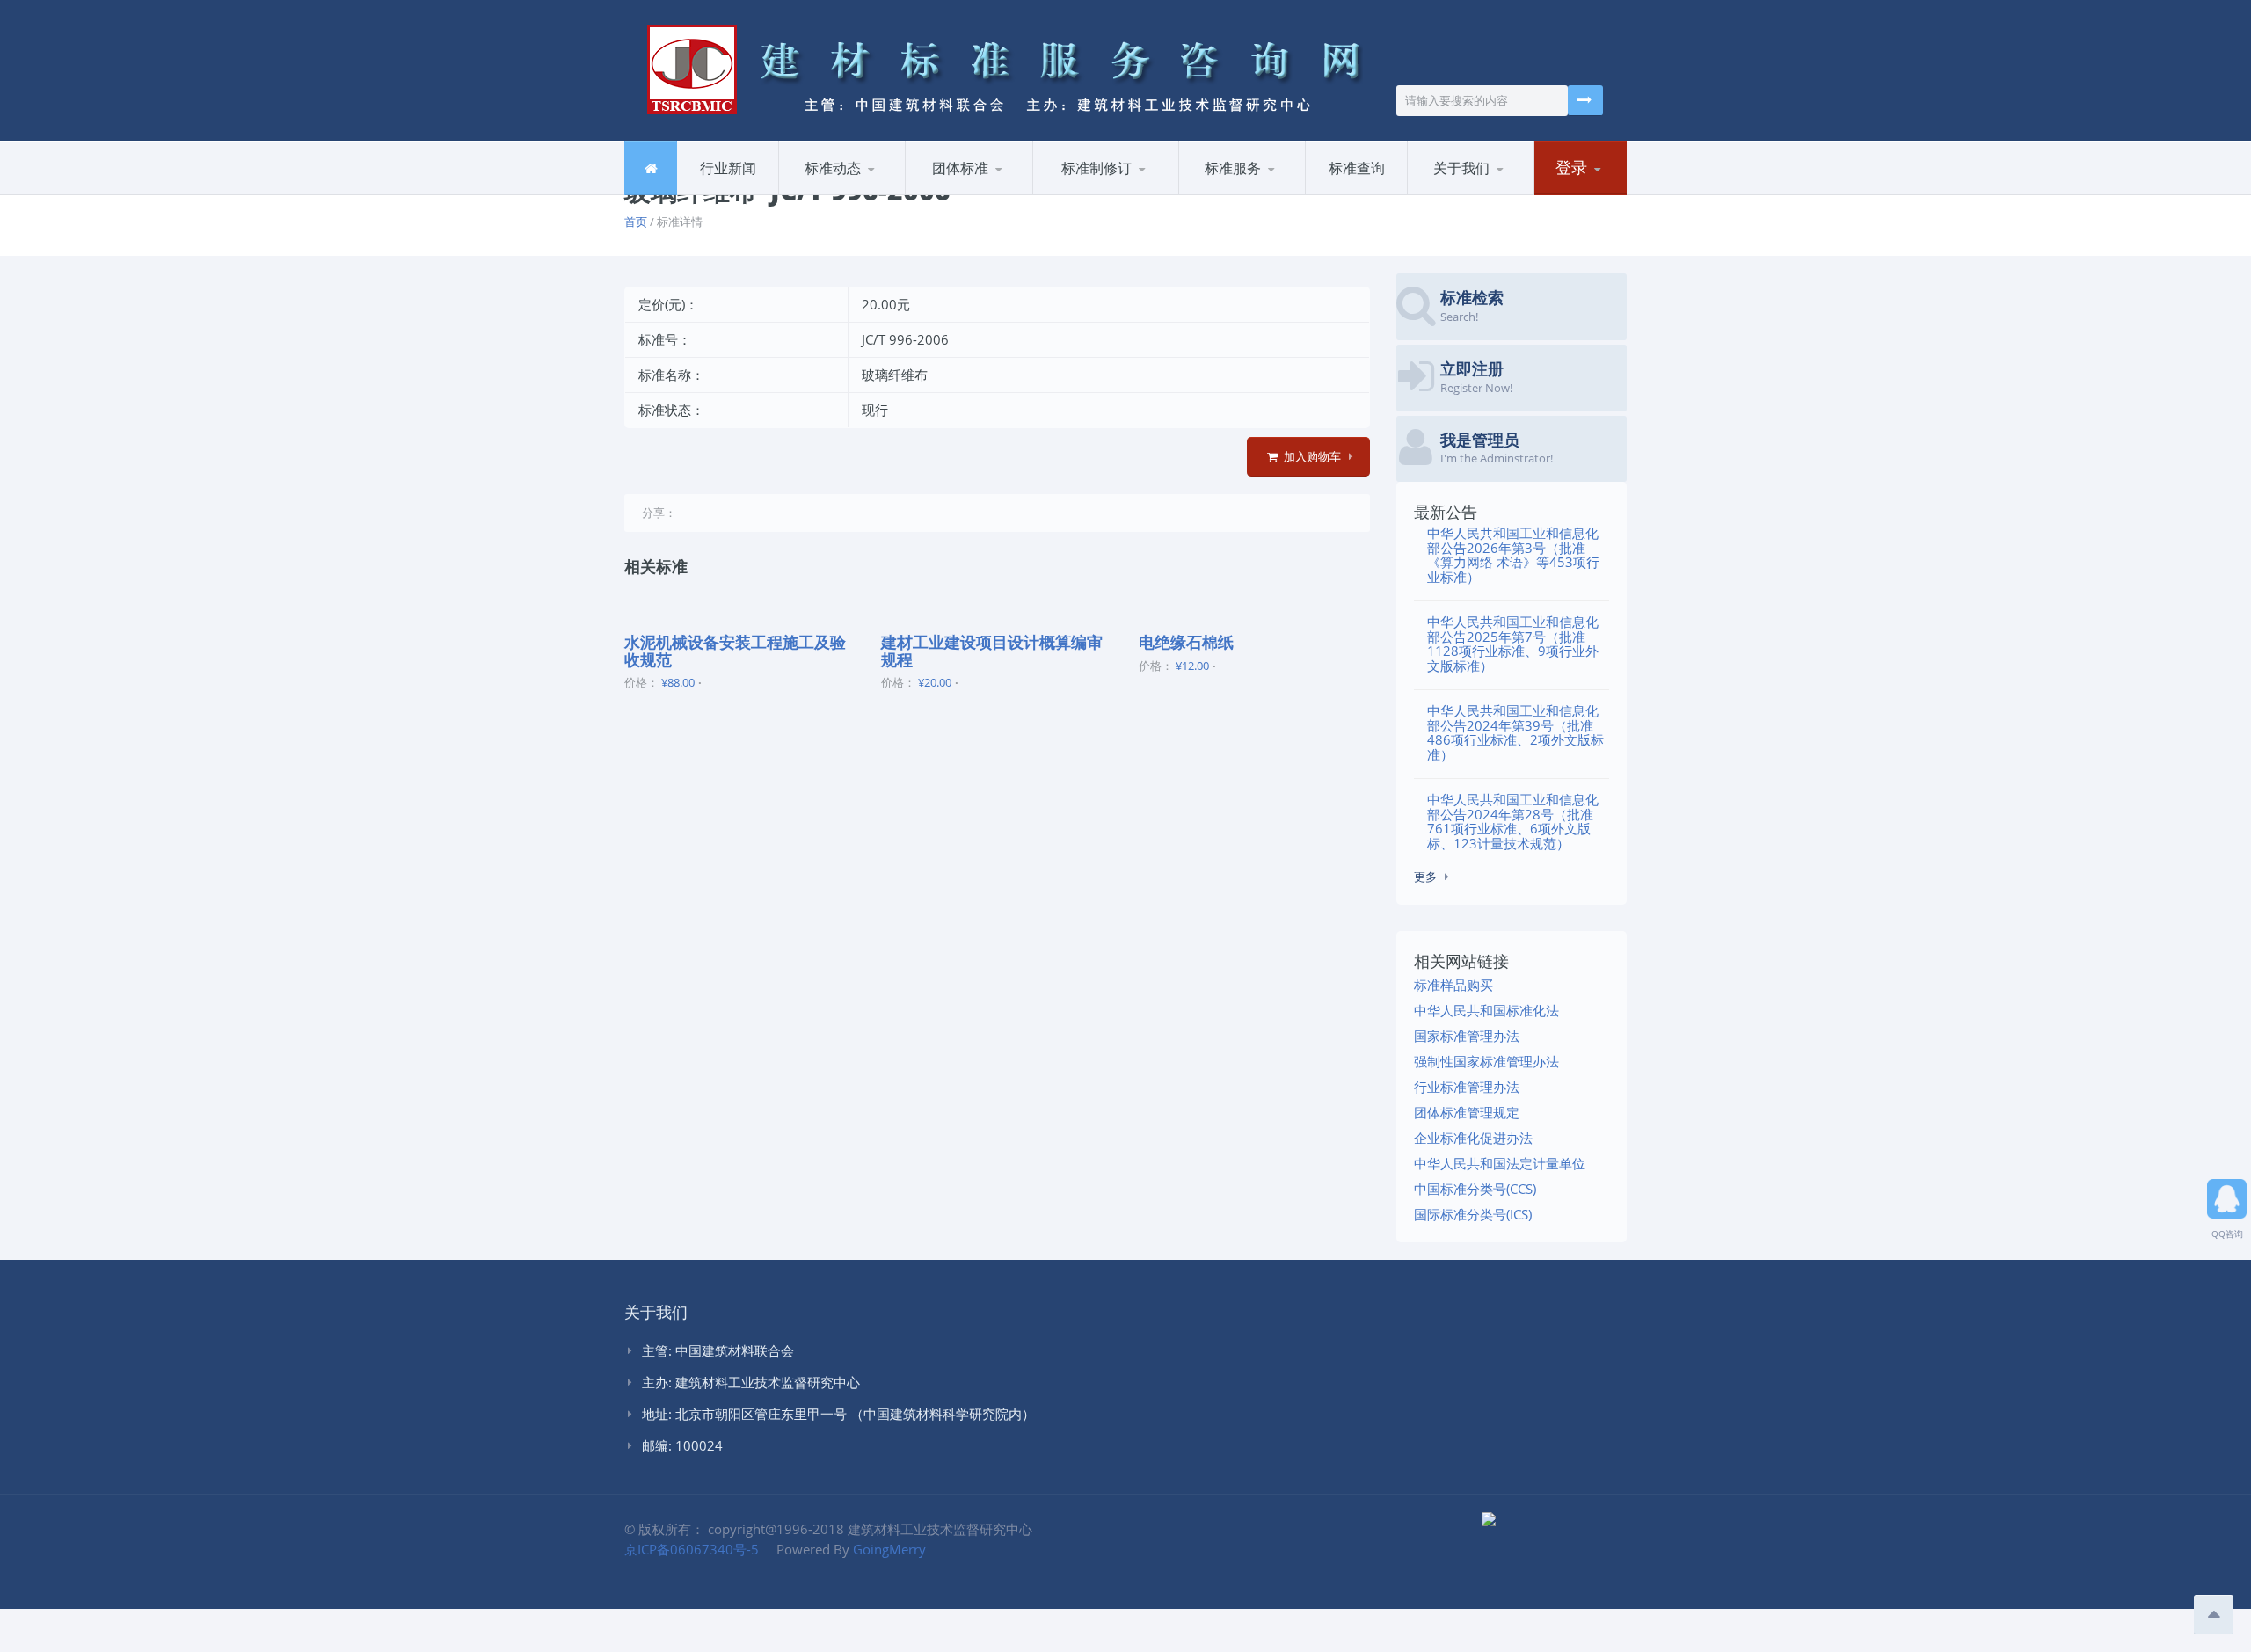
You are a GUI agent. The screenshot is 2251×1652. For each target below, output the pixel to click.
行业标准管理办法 (1467, 1087)
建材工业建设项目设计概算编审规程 (992, 651)
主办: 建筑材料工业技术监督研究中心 (751, 1382)
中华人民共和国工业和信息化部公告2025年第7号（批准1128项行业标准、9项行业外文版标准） (1513, 644)
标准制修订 (1096, 168)
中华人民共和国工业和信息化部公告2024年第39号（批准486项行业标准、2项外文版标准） (1515, 732)
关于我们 (1461, 168)
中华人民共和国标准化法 (1486, 1010)
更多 (1425, 877)
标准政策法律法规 (1103, 194)
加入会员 (1494, 192)
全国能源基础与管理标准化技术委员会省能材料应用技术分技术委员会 (1117, 187)
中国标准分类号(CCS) (1475, 1189)
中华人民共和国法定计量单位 (1500, 1163)
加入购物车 (1311, 456)
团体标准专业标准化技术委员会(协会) (989, 193)
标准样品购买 (1453, 985)
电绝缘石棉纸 (1186, 642)
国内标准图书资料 (1249, 194)
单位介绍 (1452, 194)
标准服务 (1233, 168)
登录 (1571, 167)
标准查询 (1357, 168)
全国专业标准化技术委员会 (1118, 190)
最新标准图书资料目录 (862, 194)
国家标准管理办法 (1467, 1036)
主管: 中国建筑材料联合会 (718, 1350)
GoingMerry (889, 1549)
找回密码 (1579, 194)
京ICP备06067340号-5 (692, 1549)
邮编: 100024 (682, 1445)
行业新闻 (728, 168)
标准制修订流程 (1119, 192)
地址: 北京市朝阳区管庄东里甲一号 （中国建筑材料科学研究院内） (838, 1414)
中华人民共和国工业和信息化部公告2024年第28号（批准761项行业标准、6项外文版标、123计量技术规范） (1513, 821)
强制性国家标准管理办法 (1486, 1061)
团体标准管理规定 (1467, 1112)
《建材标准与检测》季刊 (1260, 187)
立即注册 (1620, 192)
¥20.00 (935, 682)
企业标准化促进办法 (1473, 1138)
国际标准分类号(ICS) (1473, 1214)
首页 (636, 222)
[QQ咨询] (2227, 1193)
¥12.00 (1192, 666)
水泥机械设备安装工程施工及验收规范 (735, 651)
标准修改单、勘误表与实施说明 (861, 187)
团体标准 (960, 168)
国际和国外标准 (1265, 192)
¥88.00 (678, 682)
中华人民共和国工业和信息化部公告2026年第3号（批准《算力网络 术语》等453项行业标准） (1513, 555)
